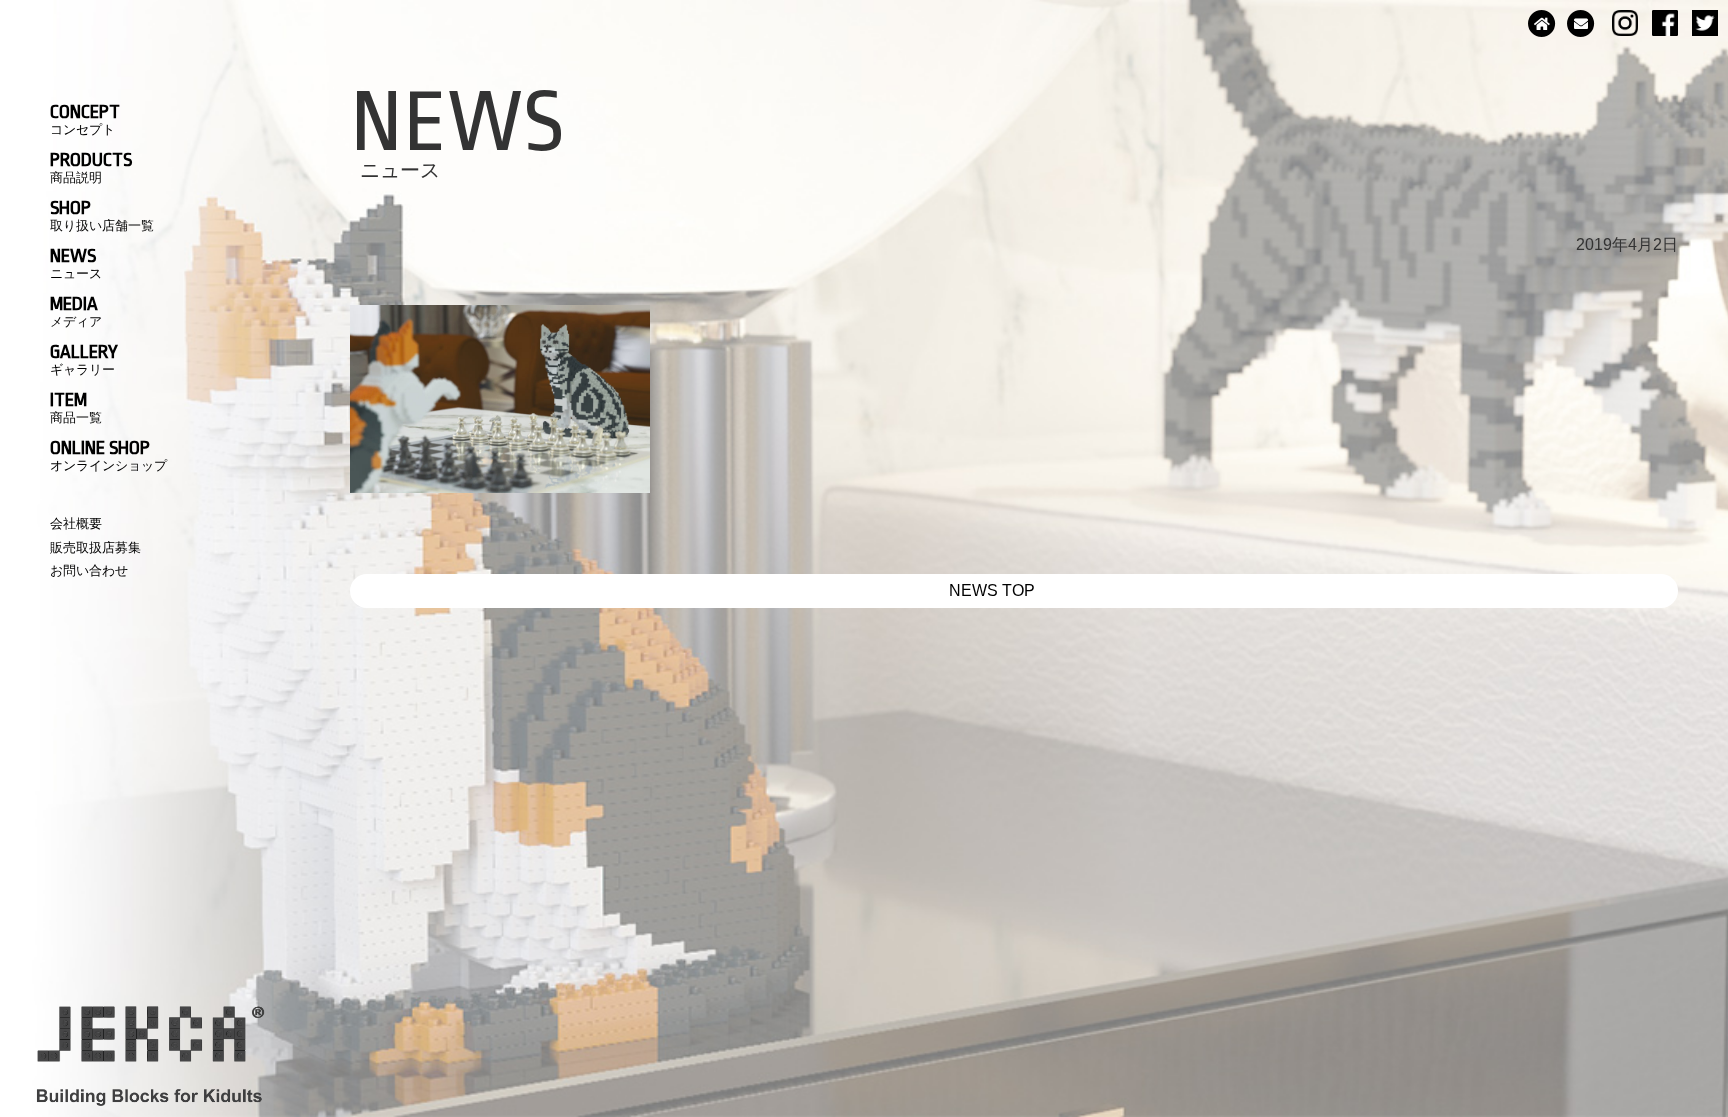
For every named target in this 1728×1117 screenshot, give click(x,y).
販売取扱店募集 (95, 547)
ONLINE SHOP (108, 455)
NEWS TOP (992, 590)
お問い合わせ (89, 570)
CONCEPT (85, 119)
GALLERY (84, 359)
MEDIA (76, 311)
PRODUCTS (91, 167)
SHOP (102, 215)
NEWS (76, 263)
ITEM (76, 407)
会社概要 (76, 523)
